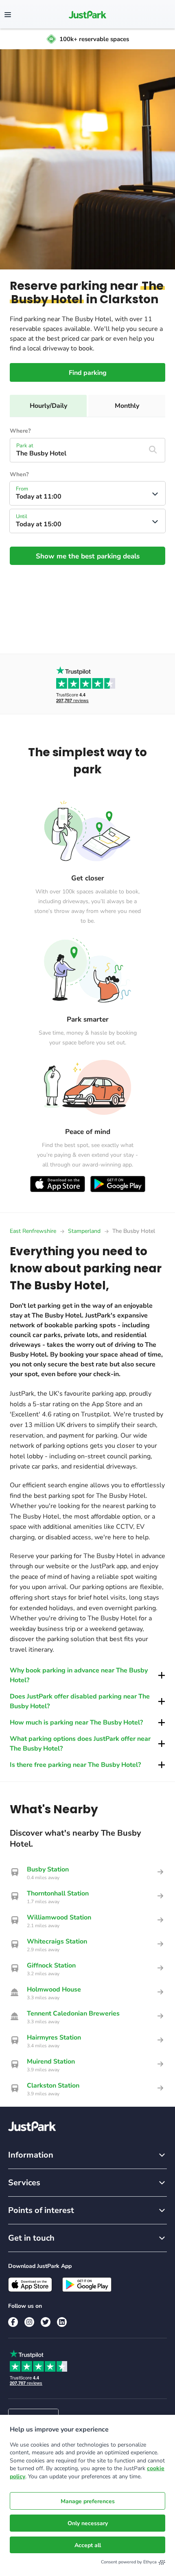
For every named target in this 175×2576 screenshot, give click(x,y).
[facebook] (13, 2322)
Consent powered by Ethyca (129, 2562)
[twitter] (46, 2322)
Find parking (88, 373)
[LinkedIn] (62, 2322)
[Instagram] (29, 2322)
